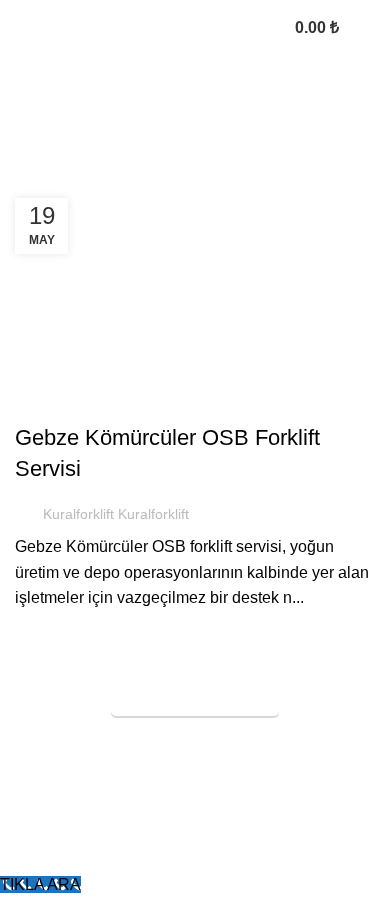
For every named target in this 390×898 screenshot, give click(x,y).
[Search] (261, 28)
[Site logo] (104, 26)
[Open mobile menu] (367, 28)
